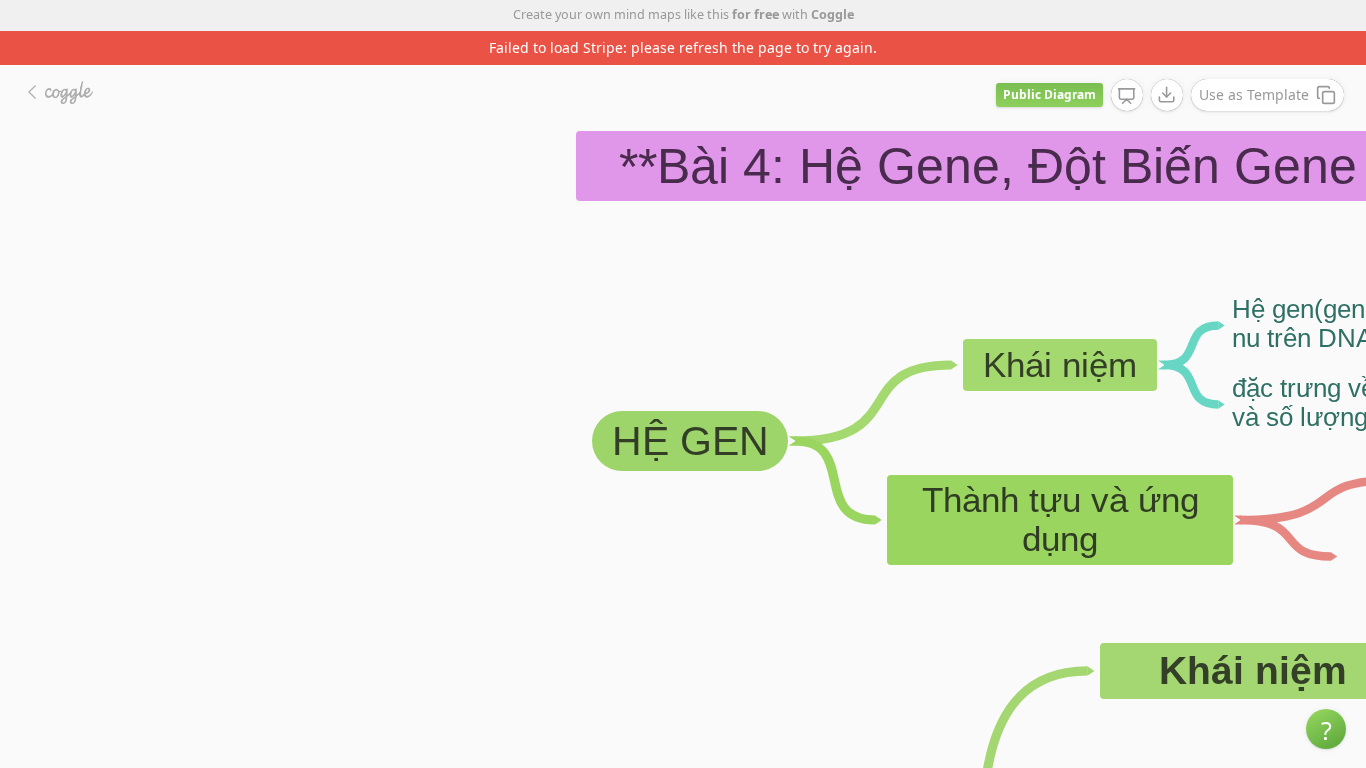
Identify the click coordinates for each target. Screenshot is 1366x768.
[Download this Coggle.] (1167, 95)
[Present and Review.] (1127, 96)
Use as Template (1254, 94)
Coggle (832, 14)
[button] (1326, 729)
